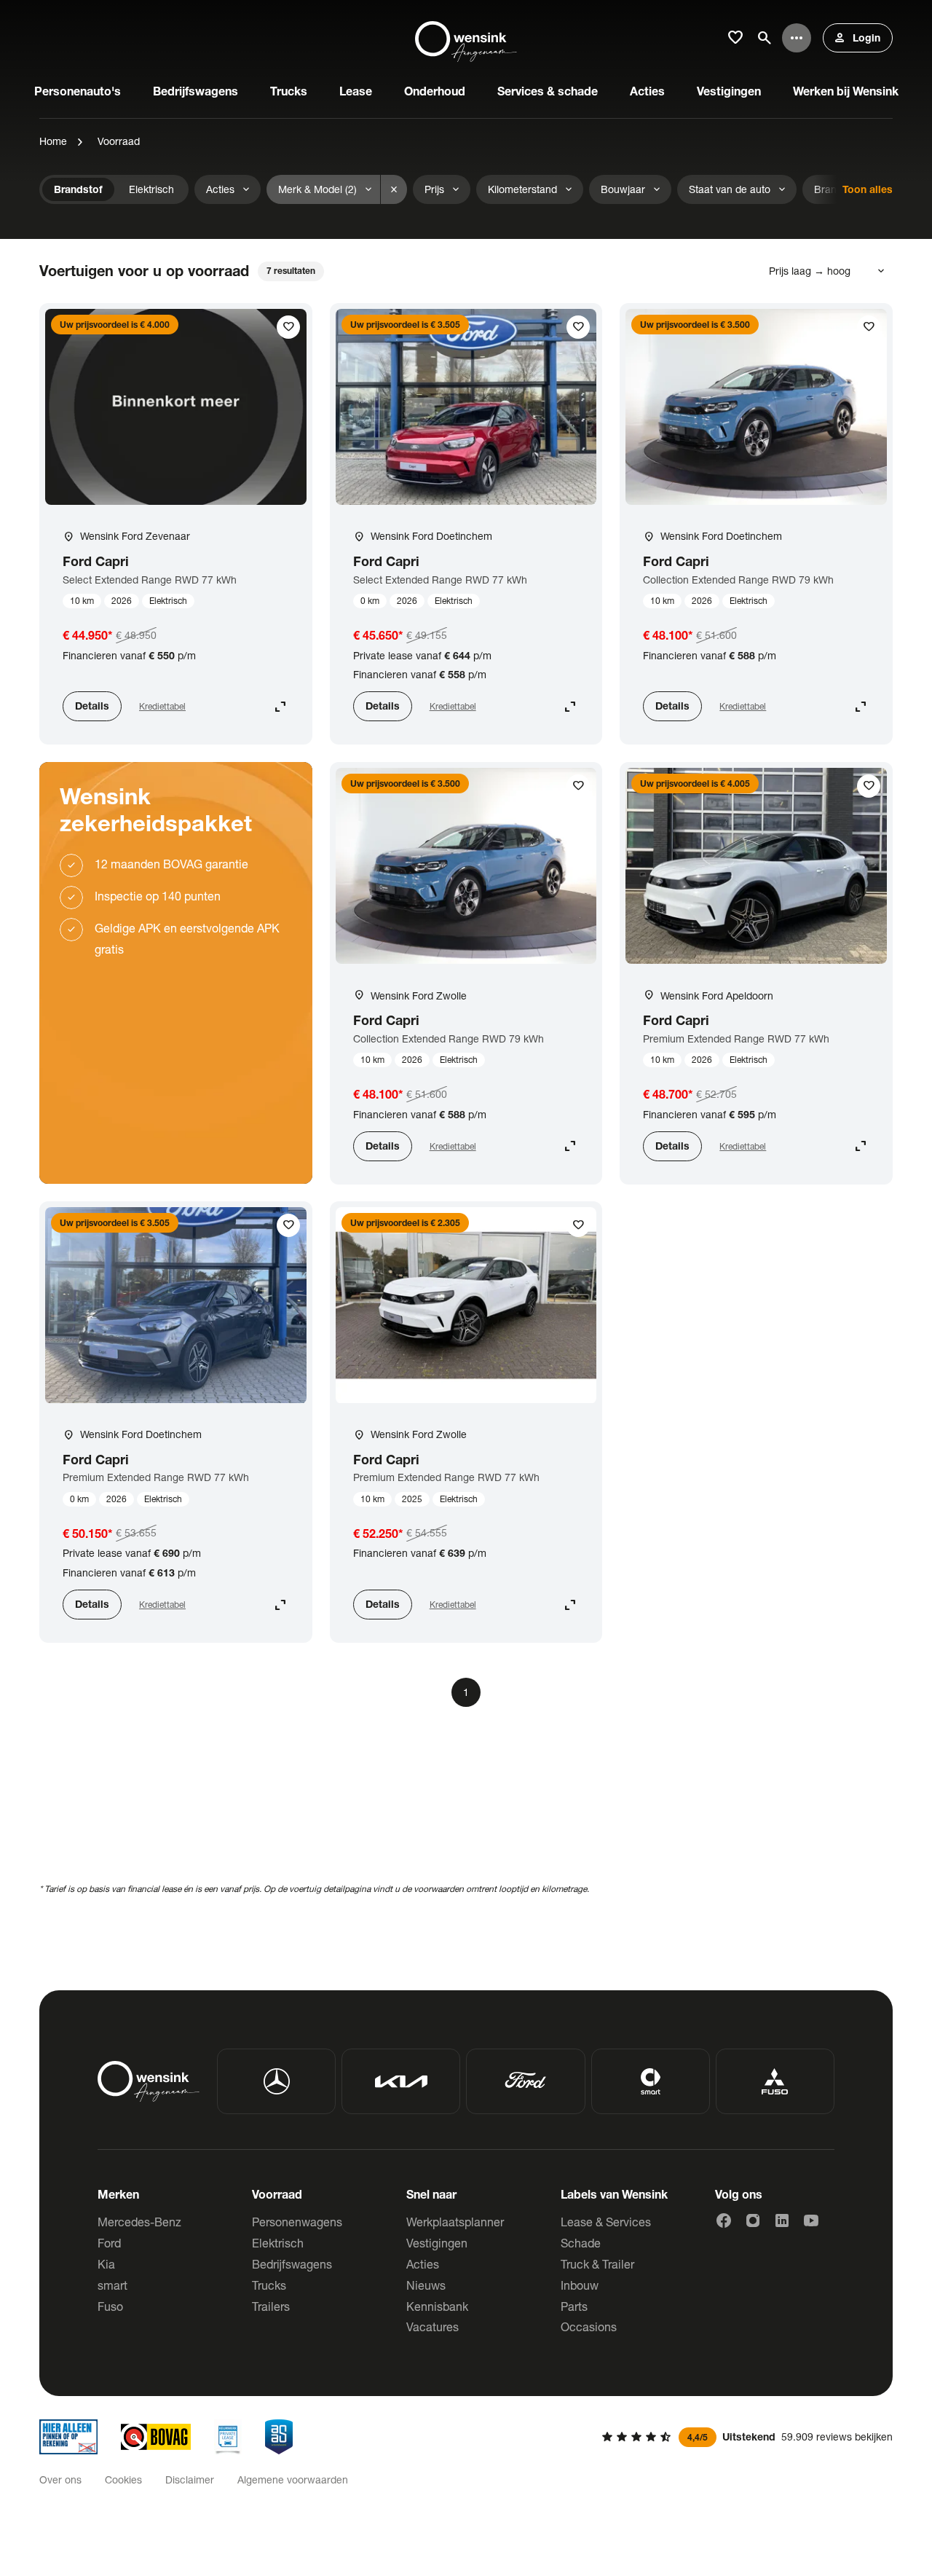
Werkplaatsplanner (455, 2222)
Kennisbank (437, 2306)
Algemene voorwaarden (293, 2479)
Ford (109, 2243)
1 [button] (466, 1692)
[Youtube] (811, 2220)
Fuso (110, 2306)
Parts (574, 2306)
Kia (106, 2264)
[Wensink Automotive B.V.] (466, 38)
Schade (581, 2243)
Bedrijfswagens (292, 2264)
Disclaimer (190, 2479)
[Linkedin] (782, 2220)
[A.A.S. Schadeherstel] (279, 2437)
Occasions (589, 2326)
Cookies (123, 2479)
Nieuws (426, 2285)
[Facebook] (724, 2220)
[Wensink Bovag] (156, 2437)
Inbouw (580, 2285)
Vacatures (433, 2326)
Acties (423, 2264)
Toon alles (868, 189)
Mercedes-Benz (139, 2222)
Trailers (271, 2306)
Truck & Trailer (597, 2264)
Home (53, 141)
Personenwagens (297, 2222)
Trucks (269, 2285)
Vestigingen (437, 2243)
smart (112, 2285)
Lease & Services (606, 2222)
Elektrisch (278, 2243)
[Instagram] (753, 2220)
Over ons (60, 2479)
